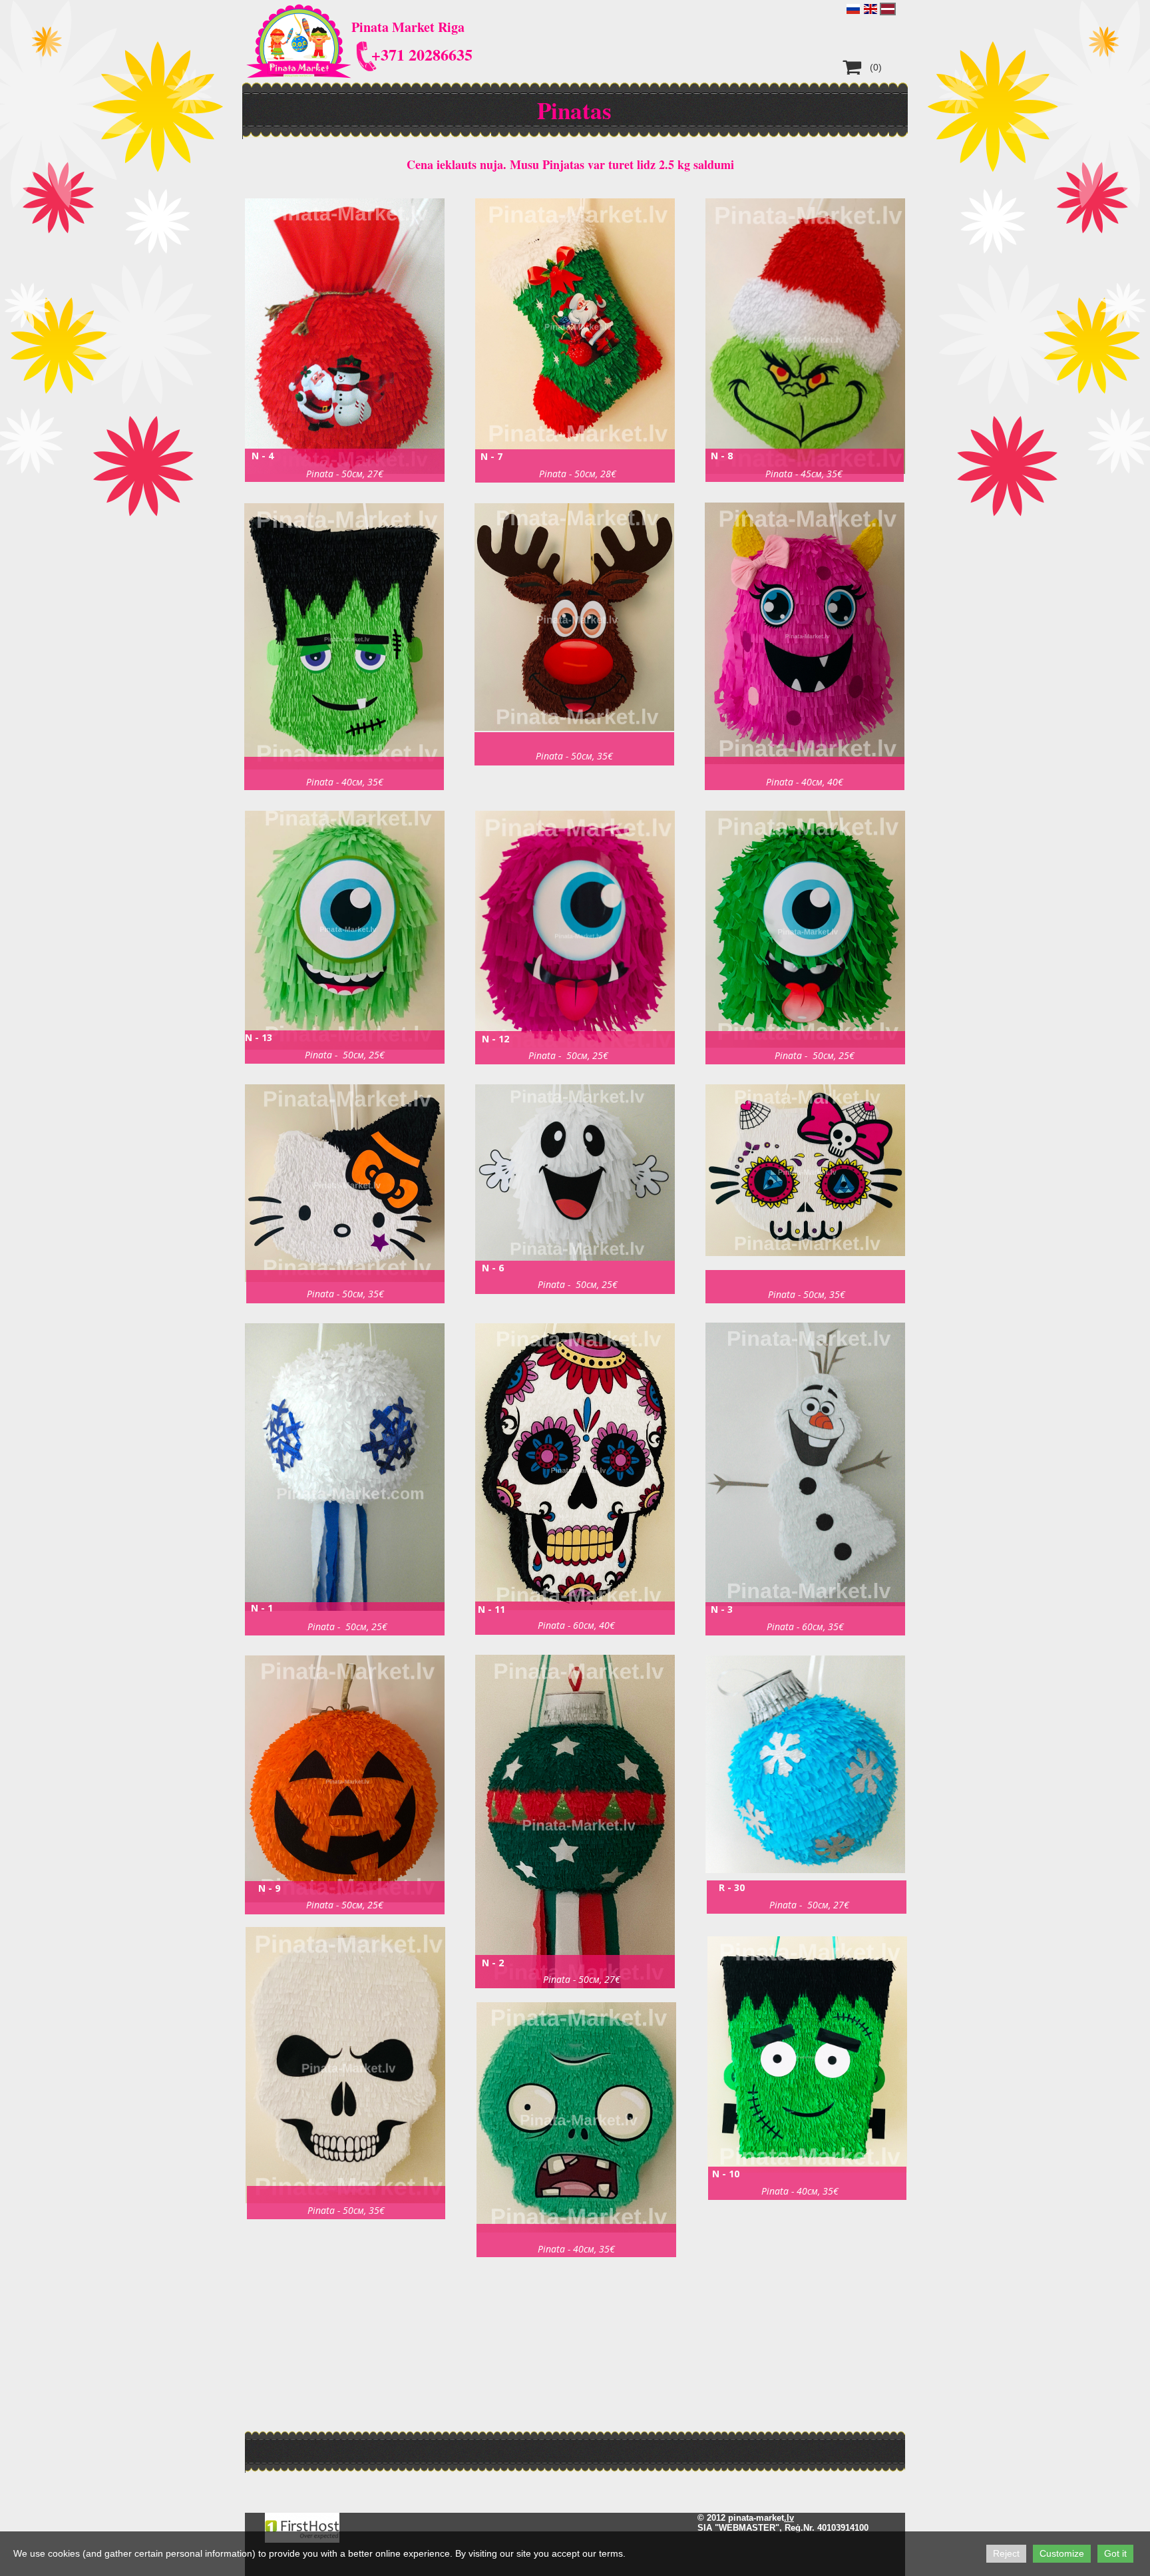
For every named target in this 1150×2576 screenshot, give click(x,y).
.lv (789, 2518)
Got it (1115, 2553)
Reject (1006, 2553)
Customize (1062, 2553)
